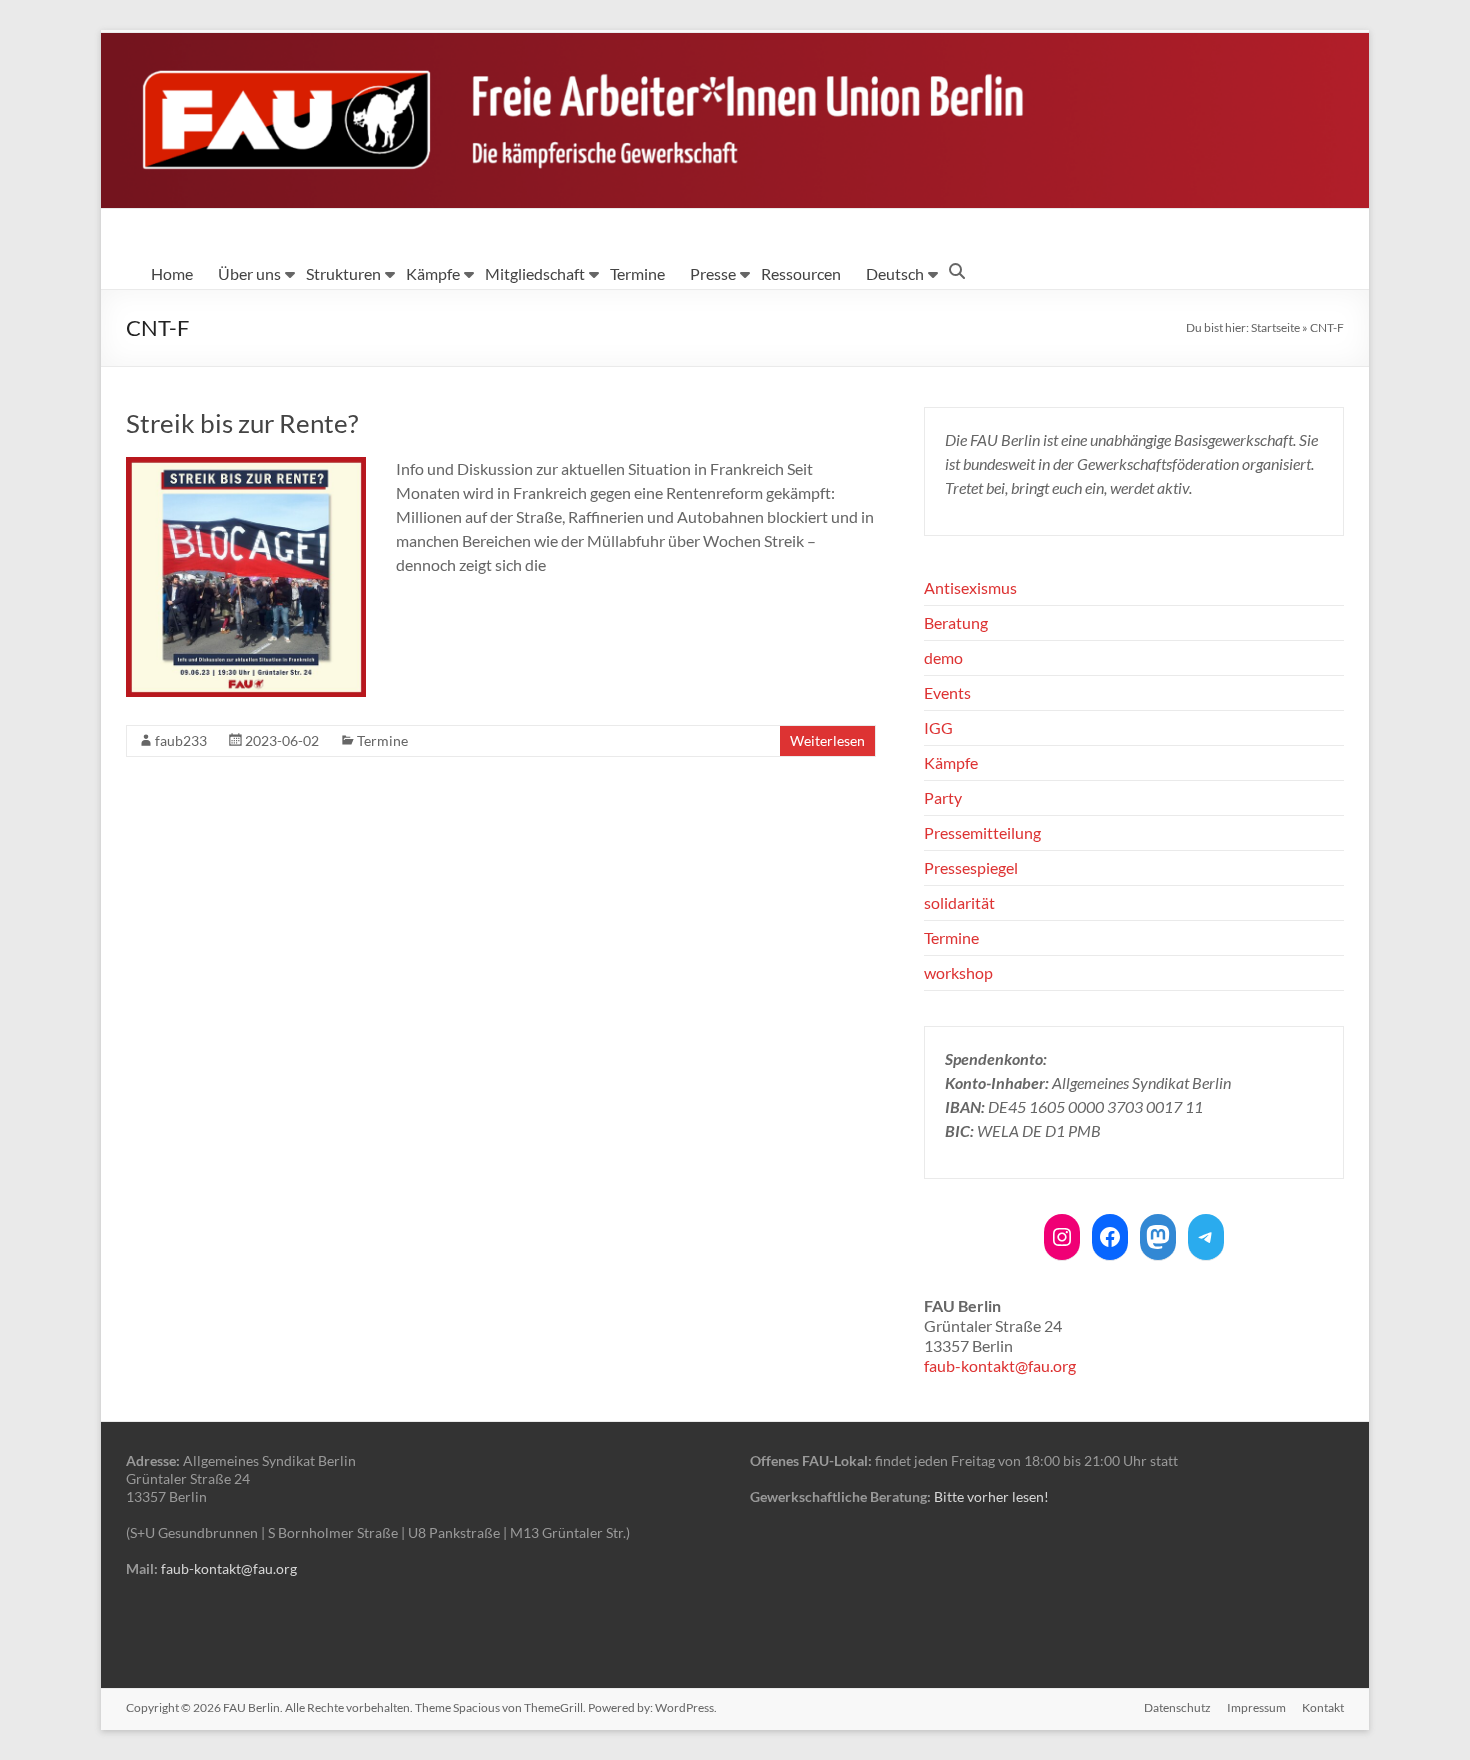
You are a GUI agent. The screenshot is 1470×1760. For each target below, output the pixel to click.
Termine (637, 273)
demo (943, 657)
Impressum (1256, 1707)
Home (172, 273)
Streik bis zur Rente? (242, 423)
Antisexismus (970, 587)
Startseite (1275, 327)
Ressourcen (801, 273)
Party (943, 797)
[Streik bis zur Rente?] (246, 466)
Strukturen (343, 273)
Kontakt (1323, 1707)
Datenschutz (1177, 1707)
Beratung (956, 622)
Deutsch (895, 273)
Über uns (249, 273)
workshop (958, 972)
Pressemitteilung (982, 832)
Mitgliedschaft (535, 273)
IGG (938, 727)
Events (947, 692)
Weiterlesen (827, 740)
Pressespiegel (971, 867)
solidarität (959, 902)
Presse (713, 273)
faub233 (181, 740)
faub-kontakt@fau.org (1000, 1365)
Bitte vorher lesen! (991, 1496)
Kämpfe (433, 273)
